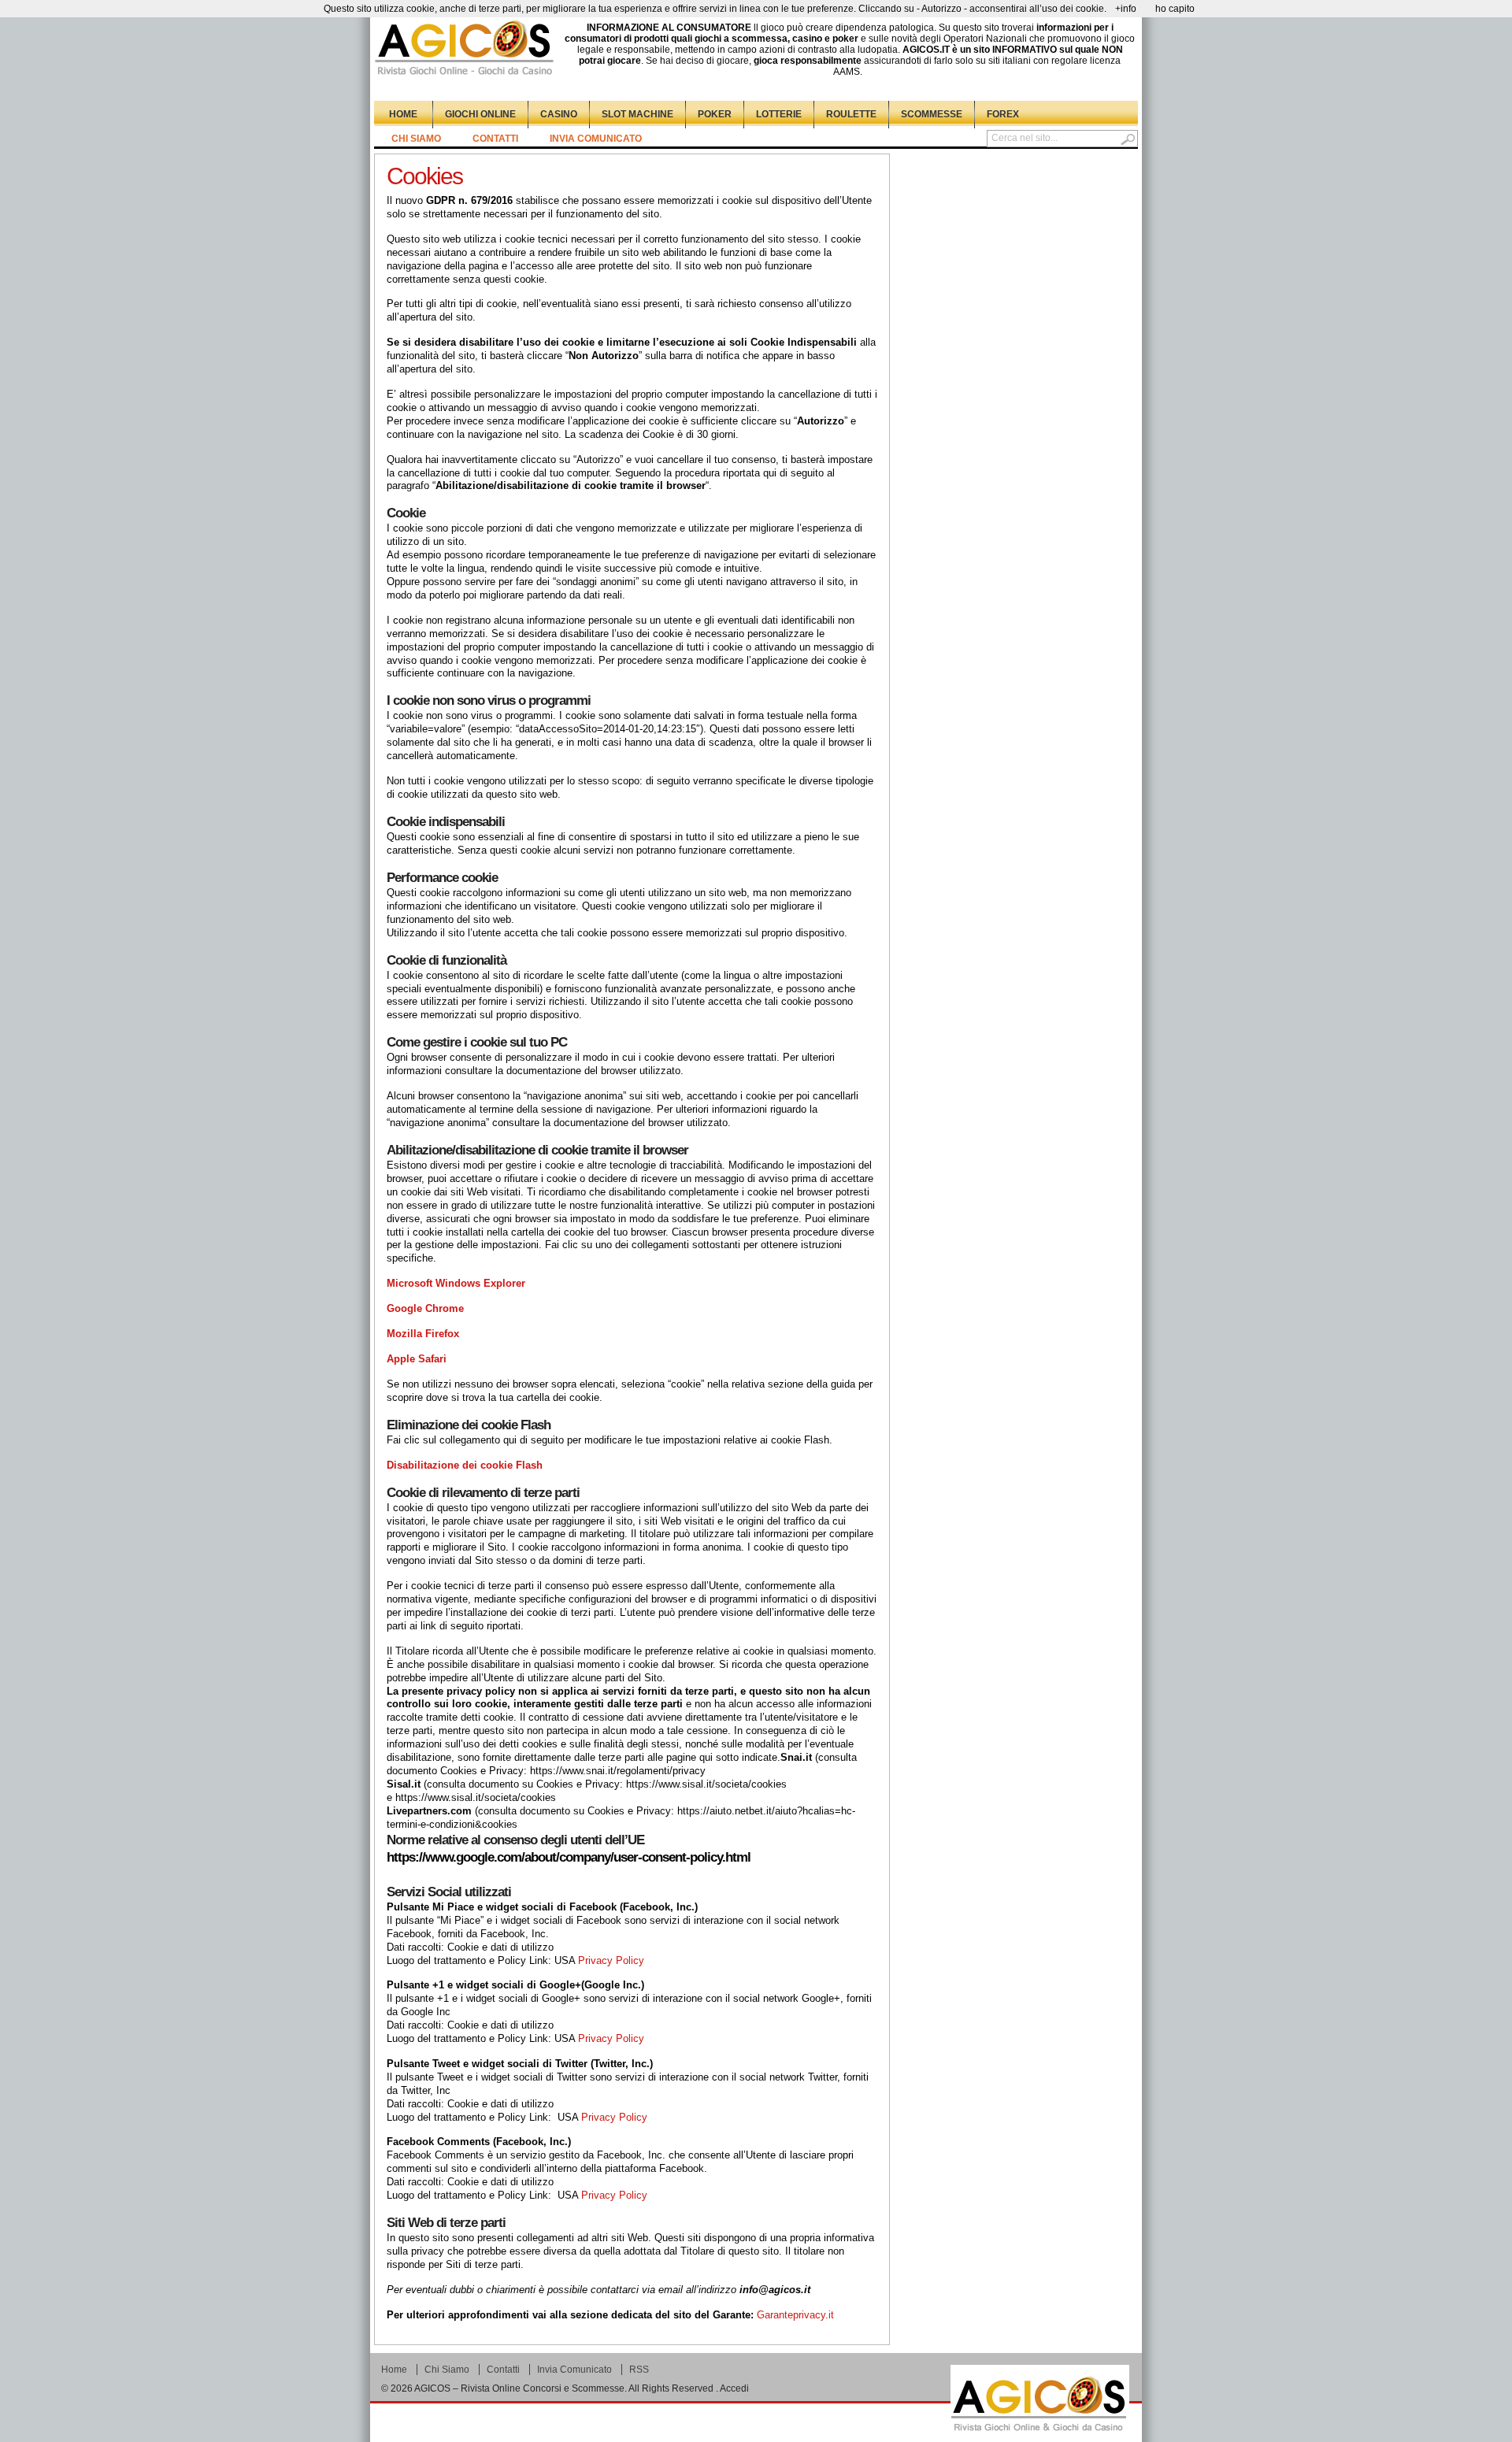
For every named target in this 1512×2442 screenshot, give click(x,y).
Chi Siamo (416, 139)
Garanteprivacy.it (795, 2315)
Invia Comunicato (596, 139)
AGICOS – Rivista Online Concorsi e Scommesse (519, 2388)
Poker (715, 114)
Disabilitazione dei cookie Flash (465, 1465)
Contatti (495, 139)
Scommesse (932, 114)
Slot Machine (637, 114)
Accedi (734, 2388)
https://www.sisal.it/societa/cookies (706, 1784)
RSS (639, 2370)
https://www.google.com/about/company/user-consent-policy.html (569, 1857)
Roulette (851, 114)
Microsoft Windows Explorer (456, 1283)
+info (1126, 9)
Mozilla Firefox (424, 1334)
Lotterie (779, 114)
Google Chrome (427, 1308)
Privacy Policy (611, 1960)
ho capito (1175, 9)
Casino (559, 114)
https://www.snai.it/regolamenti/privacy (618, 1771)
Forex (1003, 114)
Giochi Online (480, 114)
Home (403, 114)
